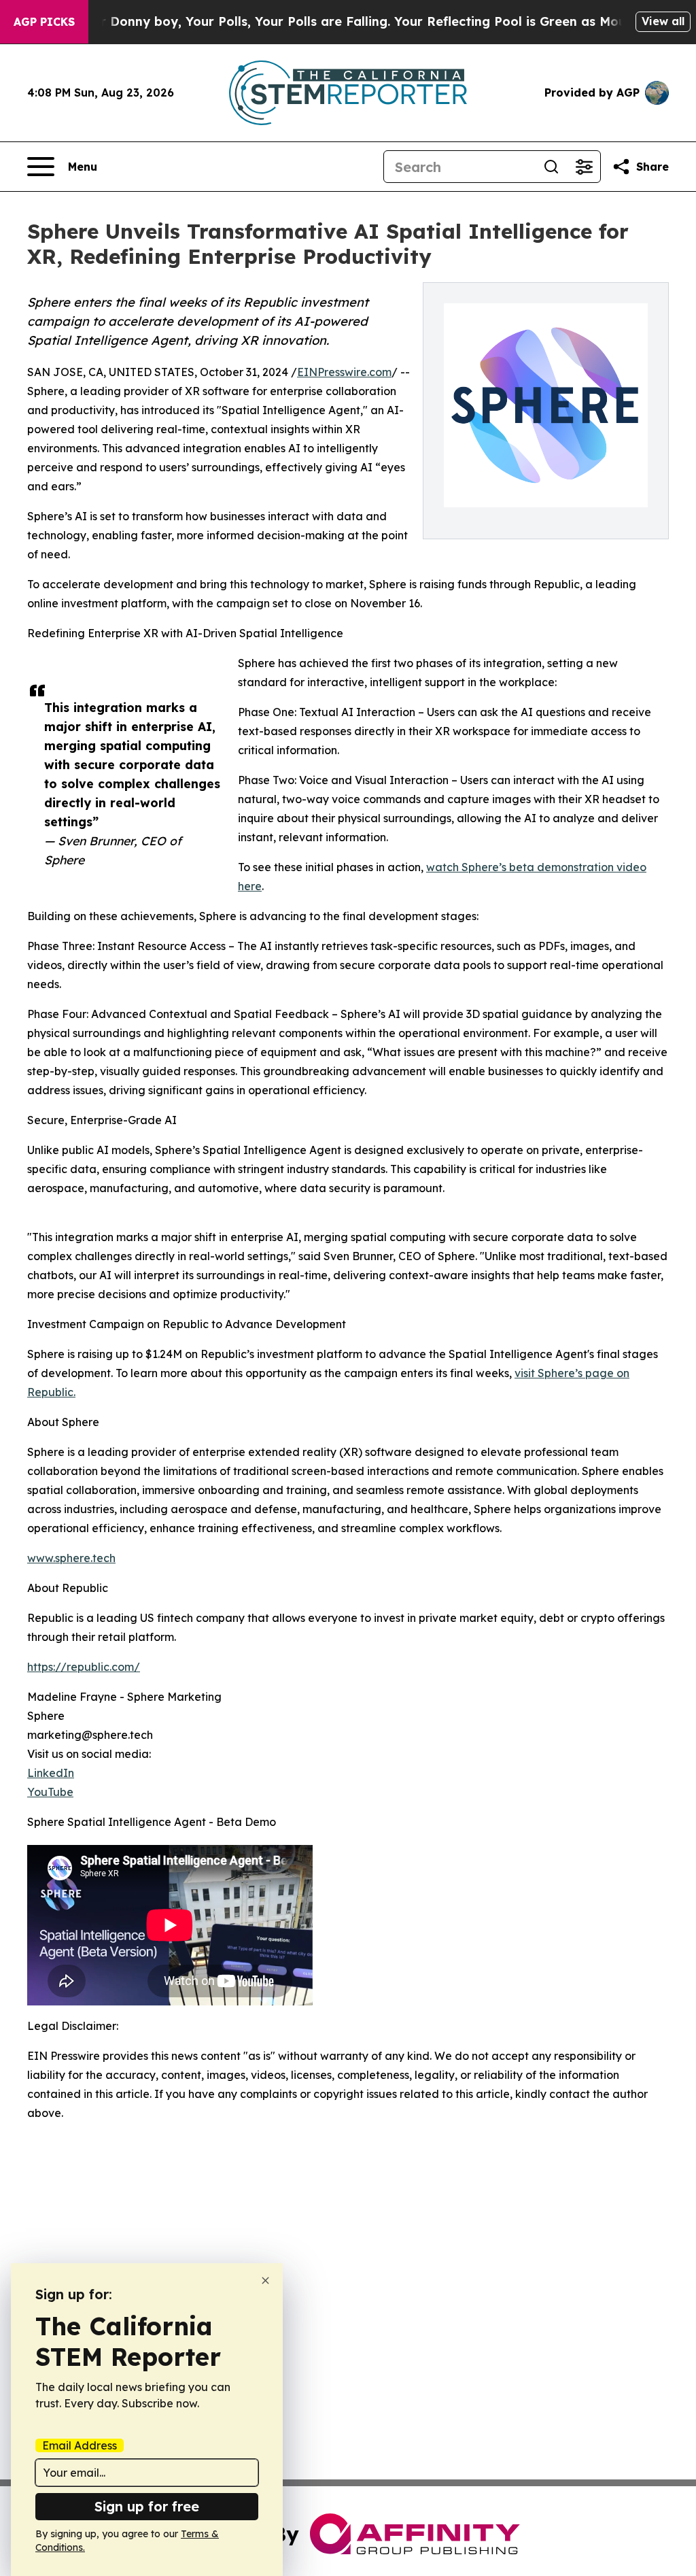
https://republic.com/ (84, 1667)
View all (663, 21)
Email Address (80, 2445)
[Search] (551, 167)
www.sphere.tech (71, 1558)
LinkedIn (51, 1773)
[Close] (265, 2281)
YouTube (50, 1792)
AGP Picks (44, 22)
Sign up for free (147, 2506)
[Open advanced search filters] (584, 167)
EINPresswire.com (344, 372)
